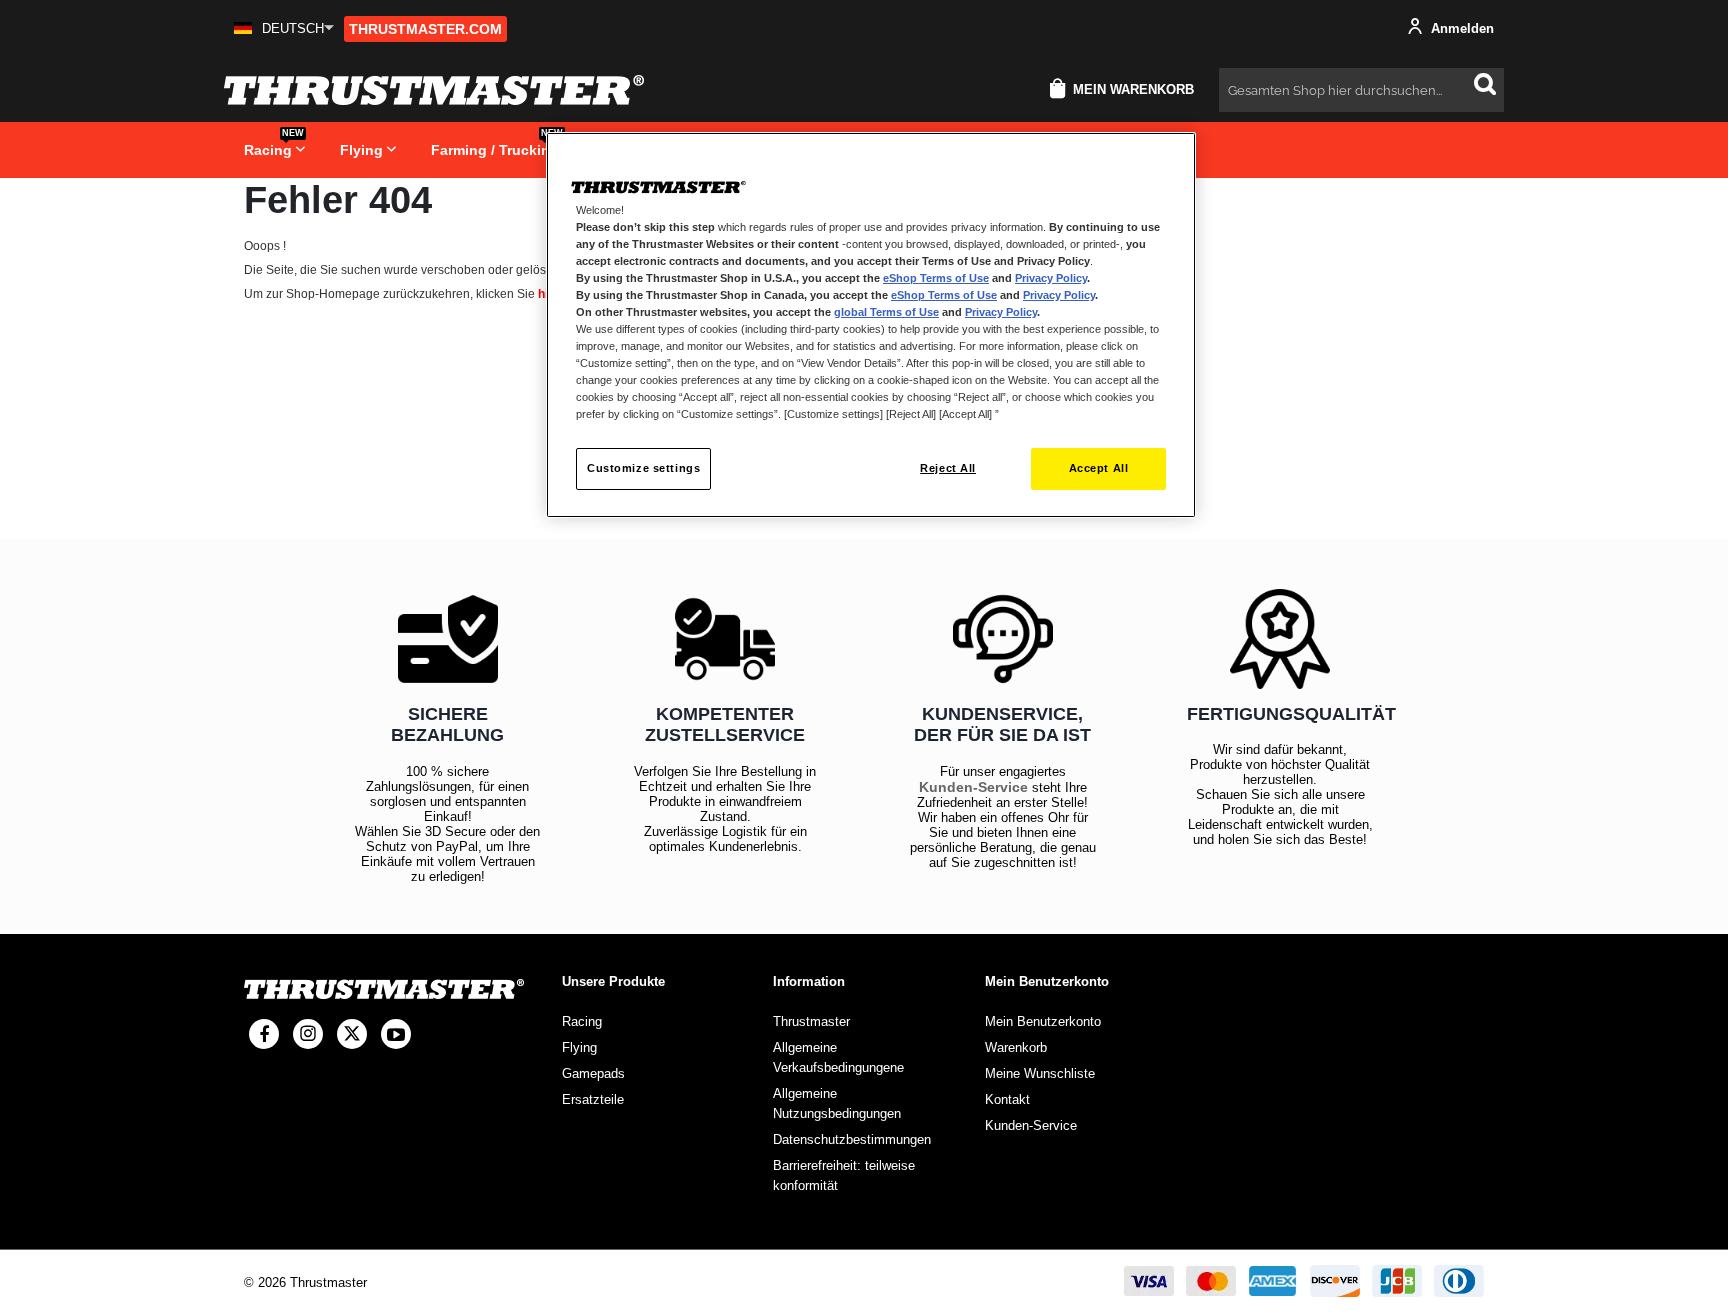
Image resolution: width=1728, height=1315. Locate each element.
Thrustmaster (811, 1021)
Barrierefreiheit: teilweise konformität (844, 1175)
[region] (871, 325)
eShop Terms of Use (936, 278)
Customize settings (643, 468)
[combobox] (1361, 90)
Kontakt (1007, 1099)
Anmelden (1460, 28)
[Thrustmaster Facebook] (264, 1034)
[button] (284, 28)
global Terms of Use (886, 312)
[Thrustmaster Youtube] (396, 1034)
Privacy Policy (1051, 278)
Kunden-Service (973, 787)
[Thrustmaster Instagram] (308, 1034)
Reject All (948, 468)
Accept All (1099, 468)
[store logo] (434, 90)
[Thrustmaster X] (352, 1034)
